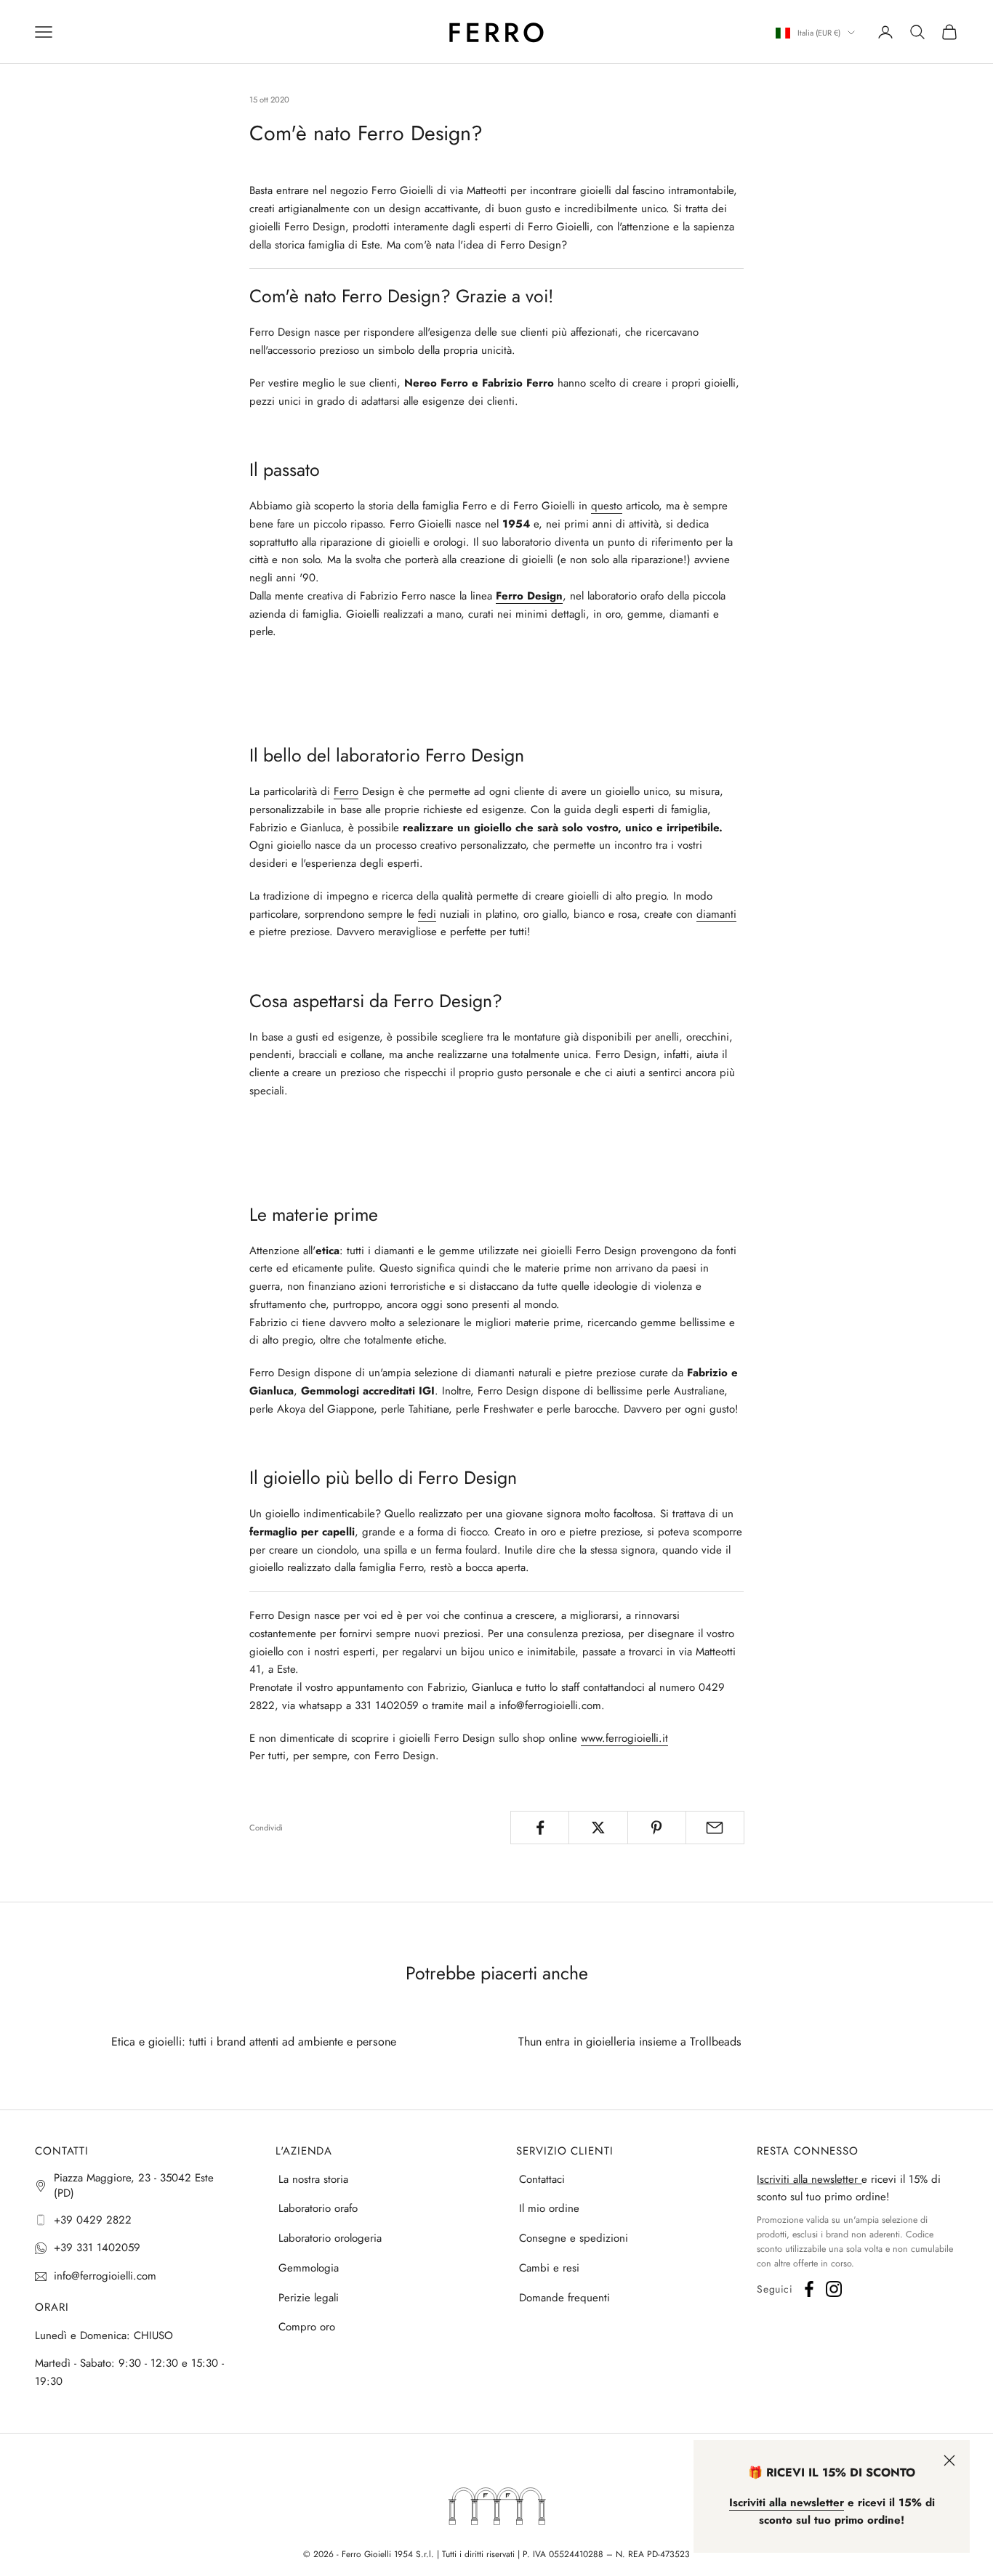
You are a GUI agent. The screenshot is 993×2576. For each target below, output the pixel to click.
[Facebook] (809, 2289)
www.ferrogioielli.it (624, 1738)
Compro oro (307, 2327)
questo (607, 506)
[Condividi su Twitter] (598, 1828)
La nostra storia (313, 2179)
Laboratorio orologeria (330, 2238)
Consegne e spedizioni (574, 2238)
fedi (427, 914)
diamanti (716, 914)
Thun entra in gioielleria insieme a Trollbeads (630, 2042)
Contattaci (542, 2179)
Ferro (346, 791)
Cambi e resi (549, 2268)
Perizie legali (309, 2298)
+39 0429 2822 (93, 2220)
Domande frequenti (564, 2298)
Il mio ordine (549, 2208)
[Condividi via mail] (715, 1828)
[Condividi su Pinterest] (657, 1828)
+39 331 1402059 (97, 2248)
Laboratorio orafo (318, 2208)
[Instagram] (834, 2289)
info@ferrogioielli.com (105, 2276)
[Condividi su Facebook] (540, 1828)
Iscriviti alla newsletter (809, 2179)
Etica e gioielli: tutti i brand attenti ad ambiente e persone (254, 2042)
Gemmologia (309, 2268)
